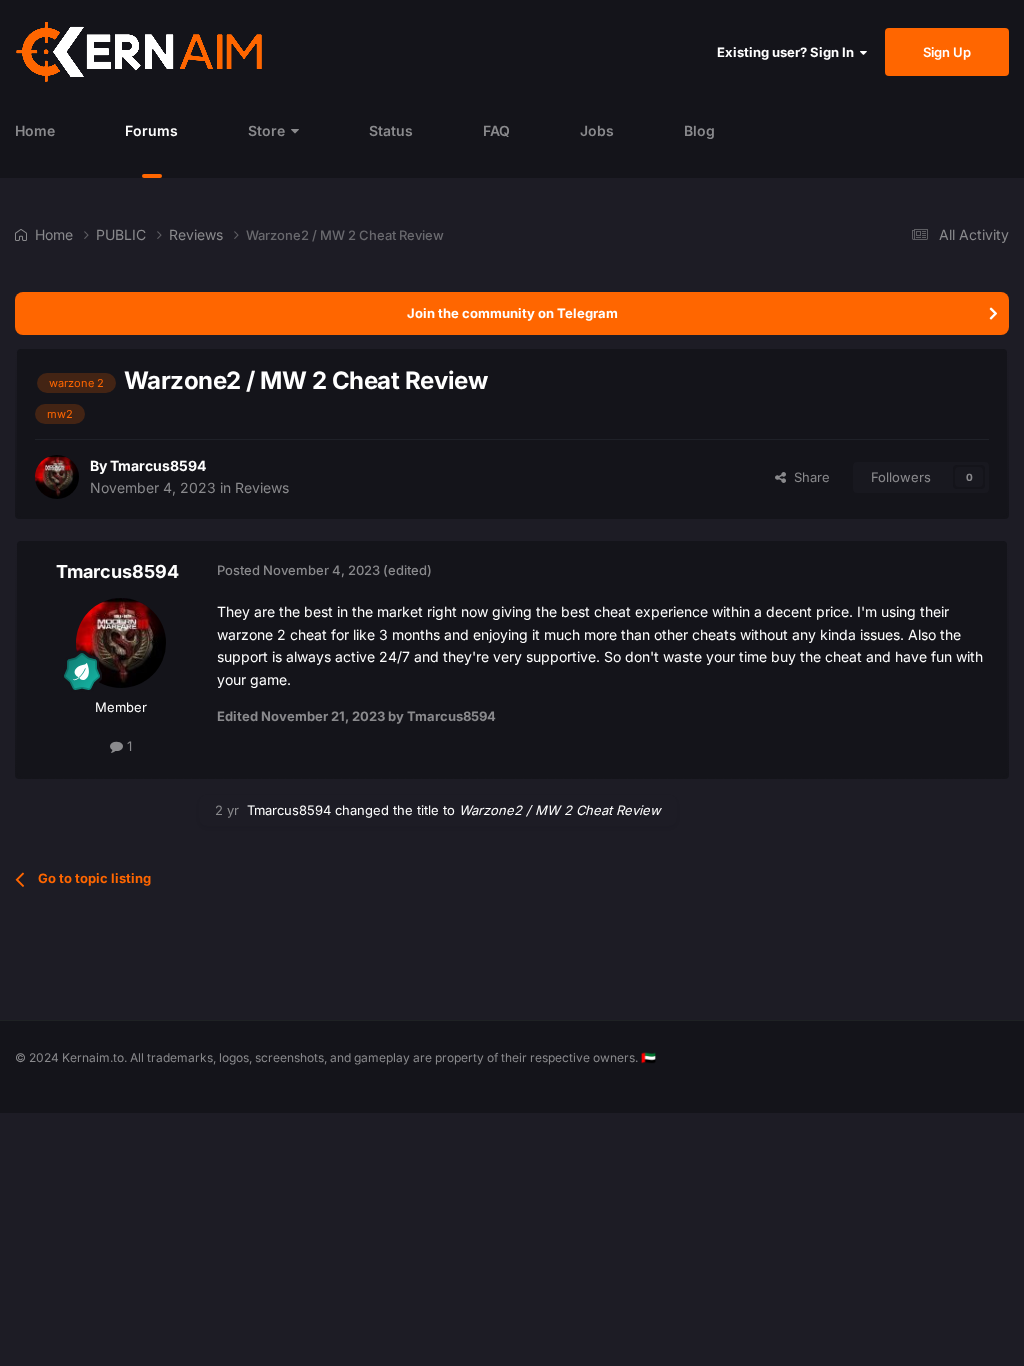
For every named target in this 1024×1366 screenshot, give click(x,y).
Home (35, 130)
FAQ (496, 130)
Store (266, 130)
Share (808, 477)
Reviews (262, 487)
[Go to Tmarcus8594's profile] (57, 477)
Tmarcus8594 (158, 465)
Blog (699, 130)
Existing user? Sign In (788, 52)
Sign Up (947, 52)
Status (391, 130)
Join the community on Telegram (512, 313)
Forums (151, 130)
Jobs (597, 130)
